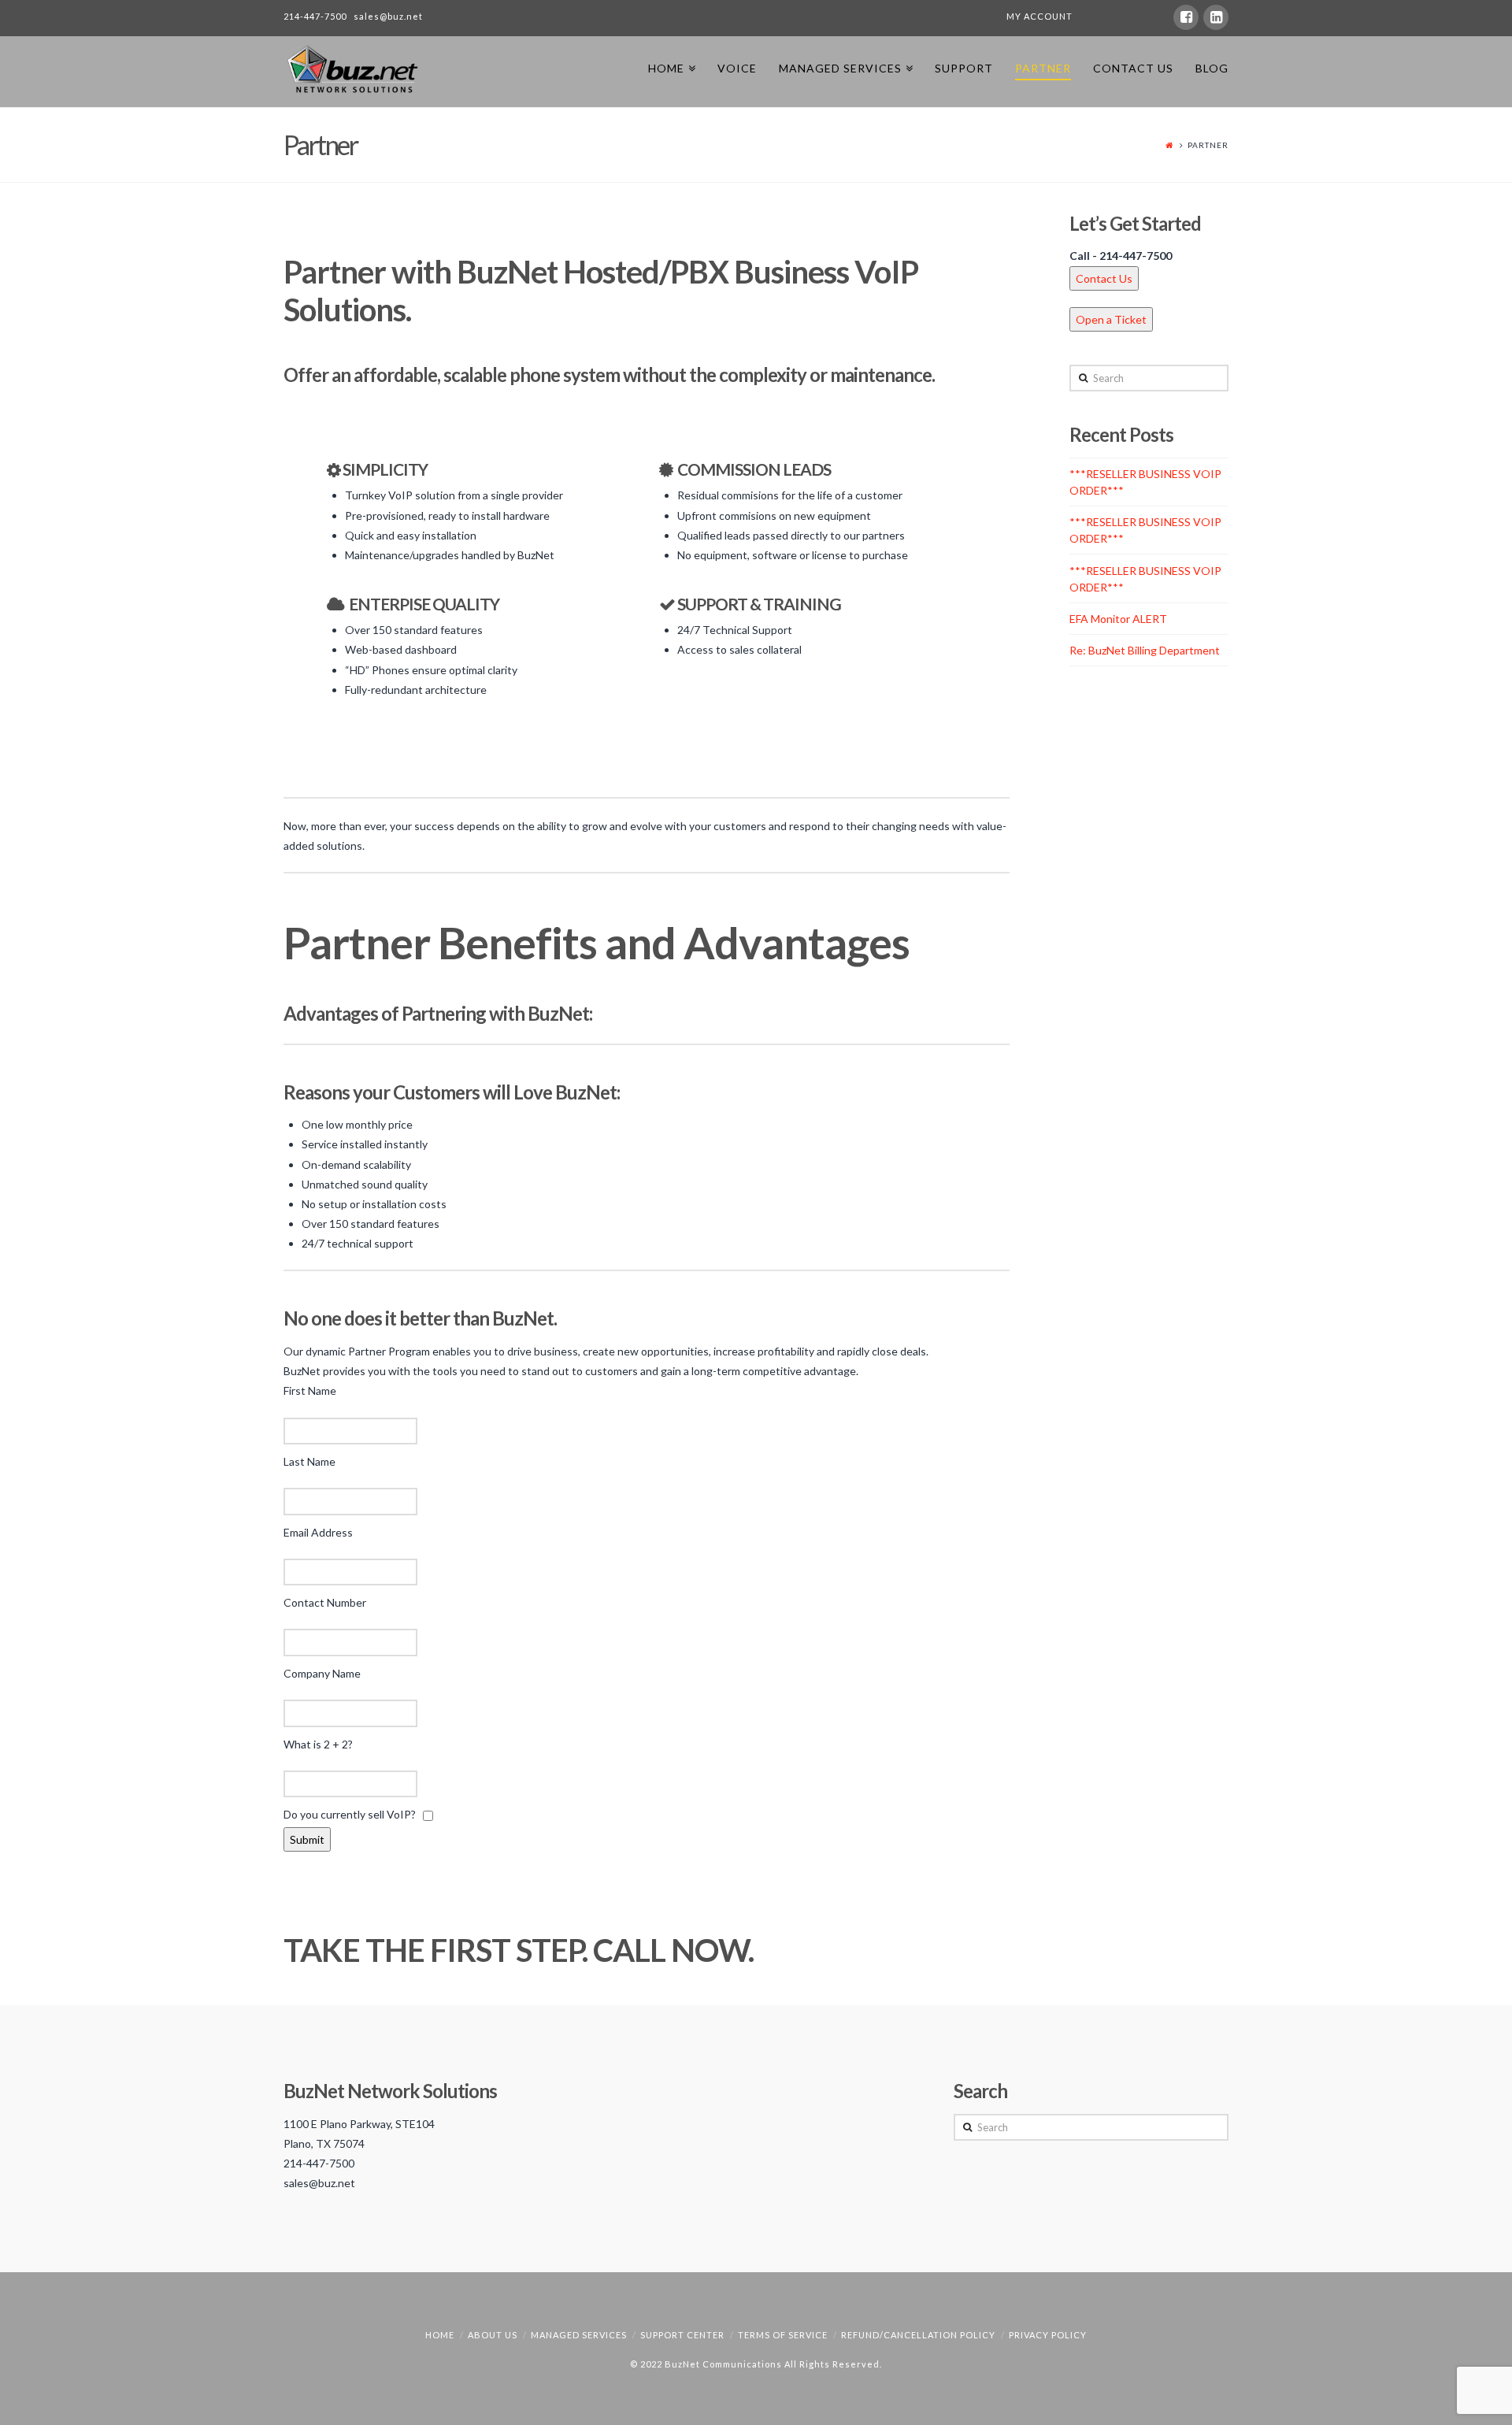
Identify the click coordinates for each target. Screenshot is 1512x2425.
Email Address (318, 1532)
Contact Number (325, 1602)
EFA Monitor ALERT (1118, 619)
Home (440, 2335)
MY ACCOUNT (1039, 16)
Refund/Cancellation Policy (918, 2335)
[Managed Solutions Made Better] (352, 69)
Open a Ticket (1111, 319)
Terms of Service (783, 2335)
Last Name (309, 1461)
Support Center (682, 2335)
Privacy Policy (1048, 2335)
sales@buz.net (388, 16)
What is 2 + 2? (318, 1744)
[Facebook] (1186, 17)
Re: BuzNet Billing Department (1145, 650)
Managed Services (579, 2335)
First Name (310, 1390)
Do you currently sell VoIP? (353, 1814)
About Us (493, 2335)
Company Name (322, 1673)
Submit (307, 1839)
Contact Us (1104, 278)
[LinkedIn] (1216, 17)
